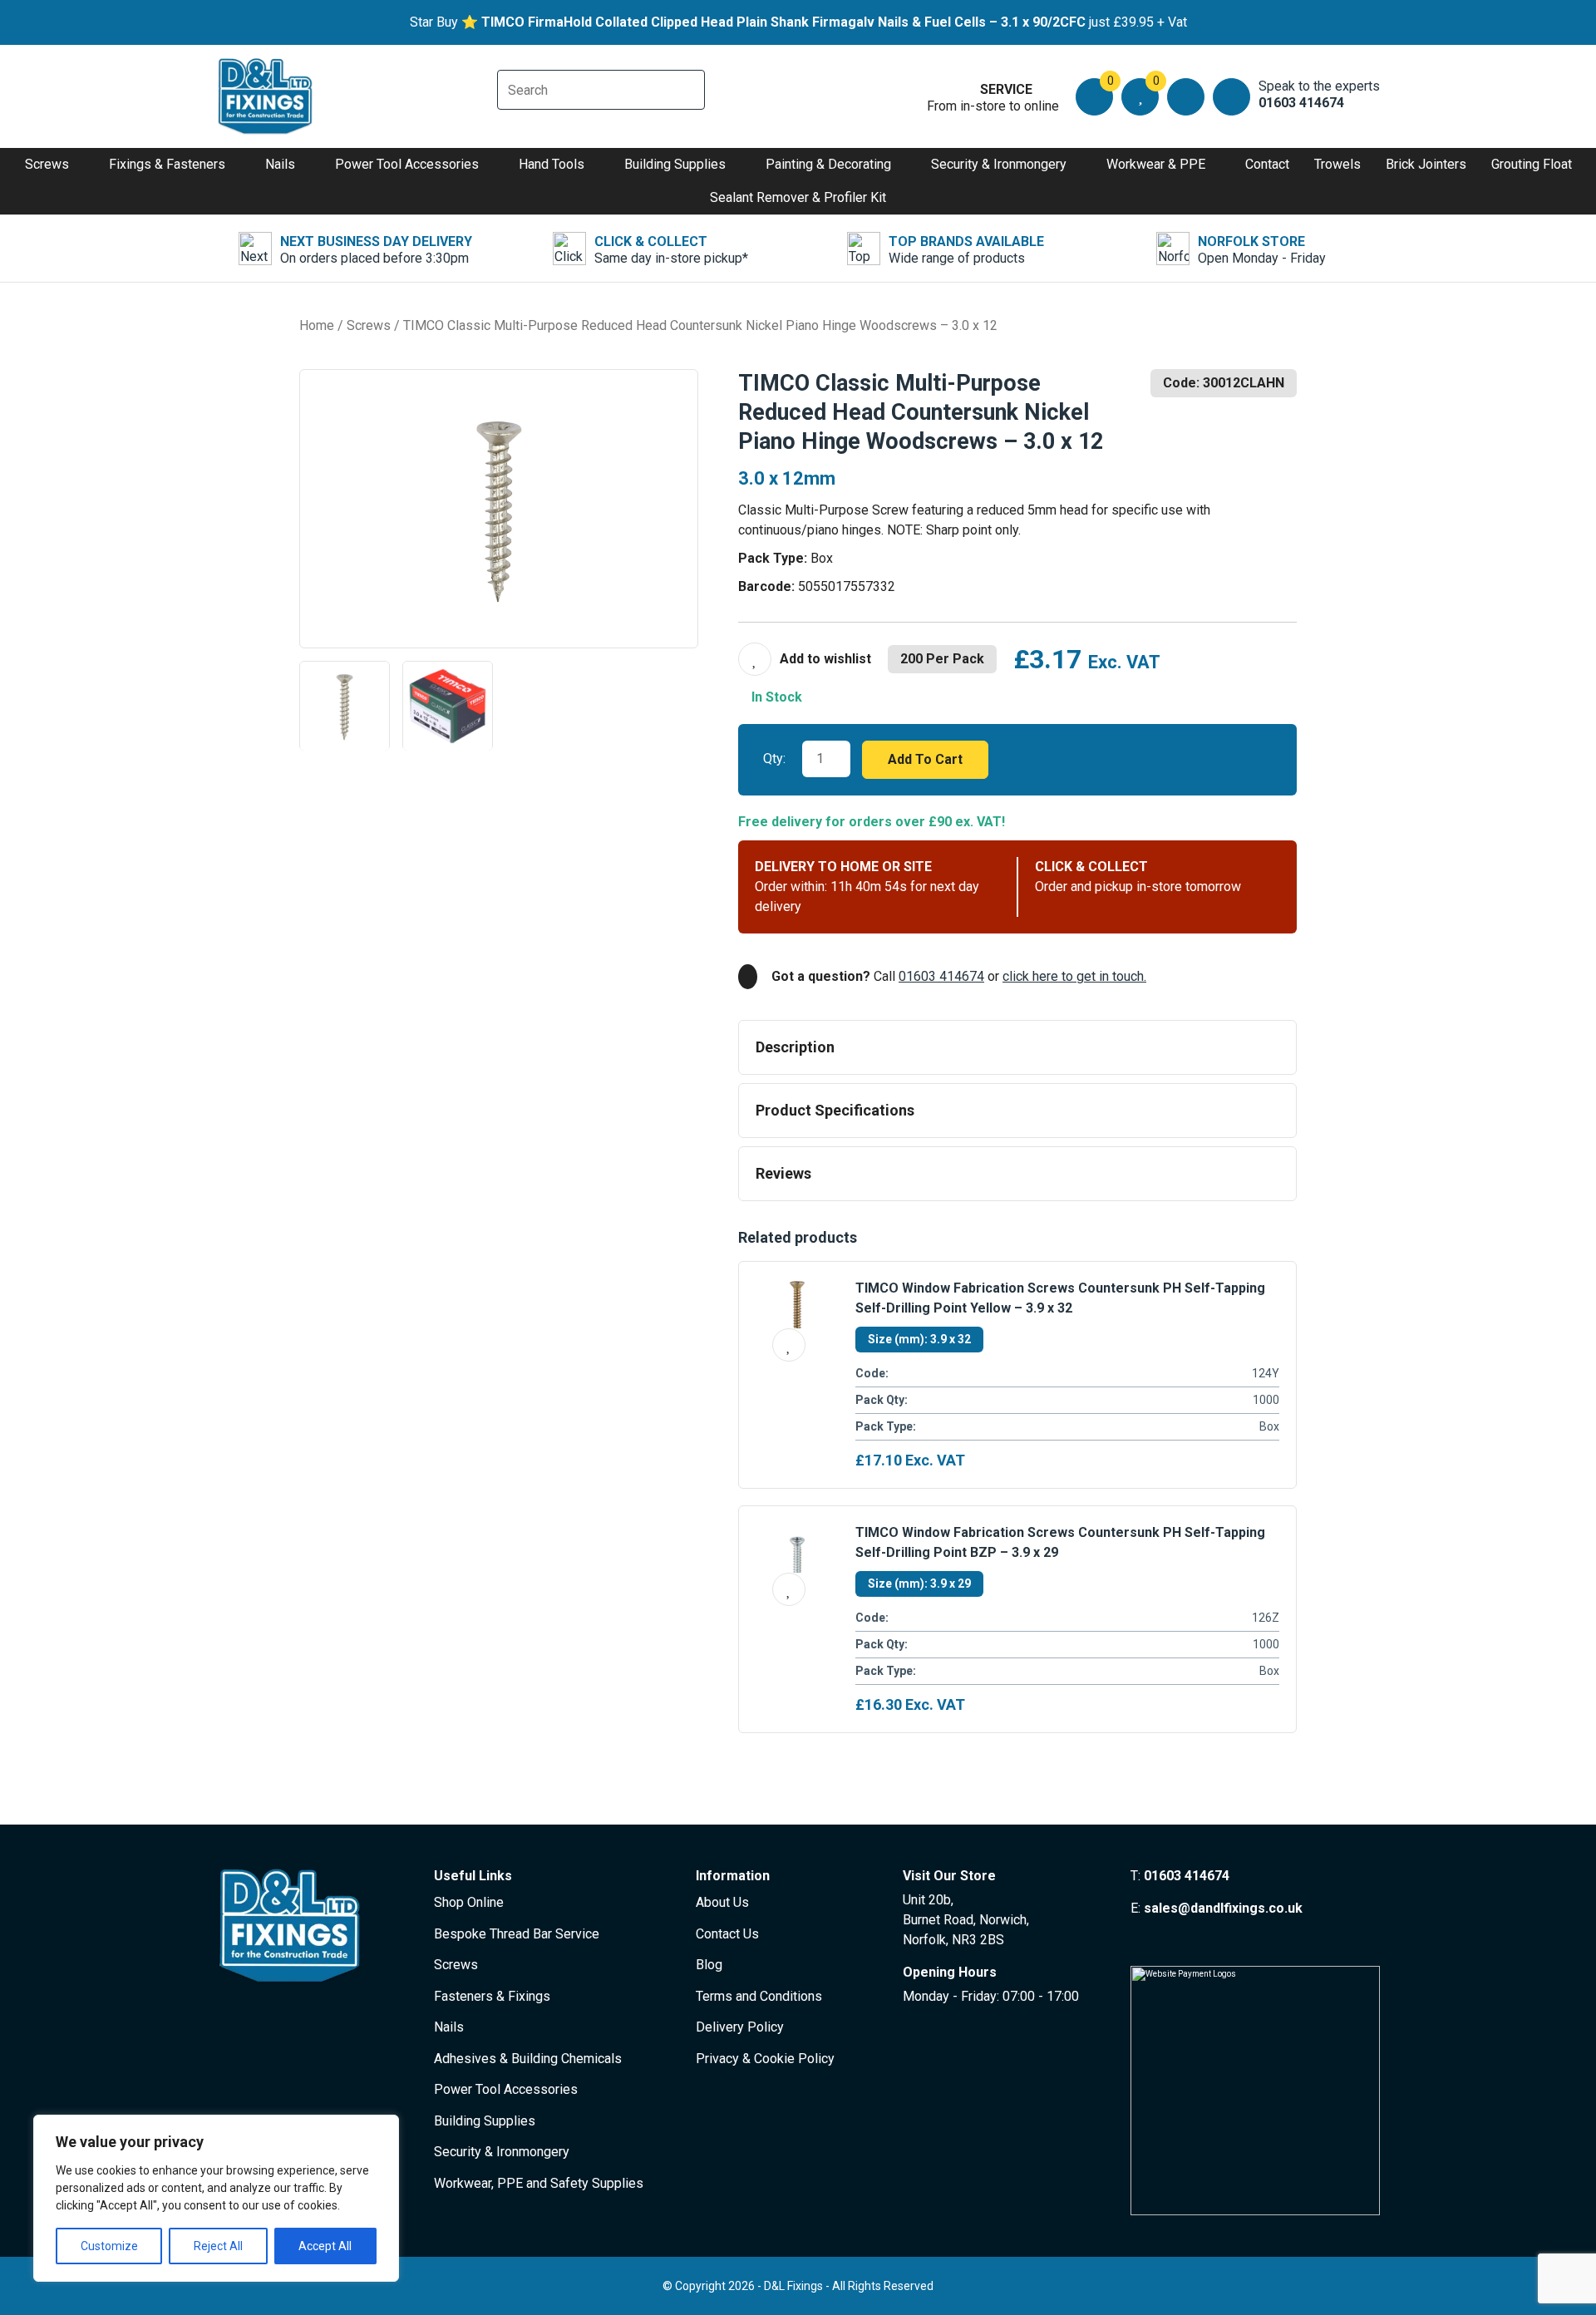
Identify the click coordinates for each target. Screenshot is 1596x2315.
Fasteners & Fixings (492, 1996)
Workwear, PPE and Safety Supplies (539, 2183)
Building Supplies (675, 164)
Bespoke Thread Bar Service (517, 1934)
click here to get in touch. (1074, 976)
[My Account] (1186, 97)
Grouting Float (1532, 164)
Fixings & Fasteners (167, 164)
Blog (709, 1965)
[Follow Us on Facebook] (1138, 1940)
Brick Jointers (1426, 164)
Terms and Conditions (759, 1996)
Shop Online (469, 1902)
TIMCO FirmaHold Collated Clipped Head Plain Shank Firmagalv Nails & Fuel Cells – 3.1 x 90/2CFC (783, 22)
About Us (722, 1902)
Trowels (1337, 164)
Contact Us (727, 1934)
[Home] (266, 96)
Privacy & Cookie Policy (765, 2059)
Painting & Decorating (828, 164)
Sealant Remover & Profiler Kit (798, 197)
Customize (109, 2246)
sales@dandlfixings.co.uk (1223, 1908)
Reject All (218, 2246)
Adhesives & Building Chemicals (528, 2059)
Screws (47, 164)
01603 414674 (941, 976)
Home (317, 325)
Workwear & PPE (1156, 164)
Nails (280, 164)
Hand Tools (552, 164)
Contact (1267, 164)
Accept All (325, 2246)
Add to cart (925, 759)
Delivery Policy (740, 2027)
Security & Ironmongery (999, 164)
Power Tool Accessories (407, 164)
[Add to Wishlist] (805, 659)
